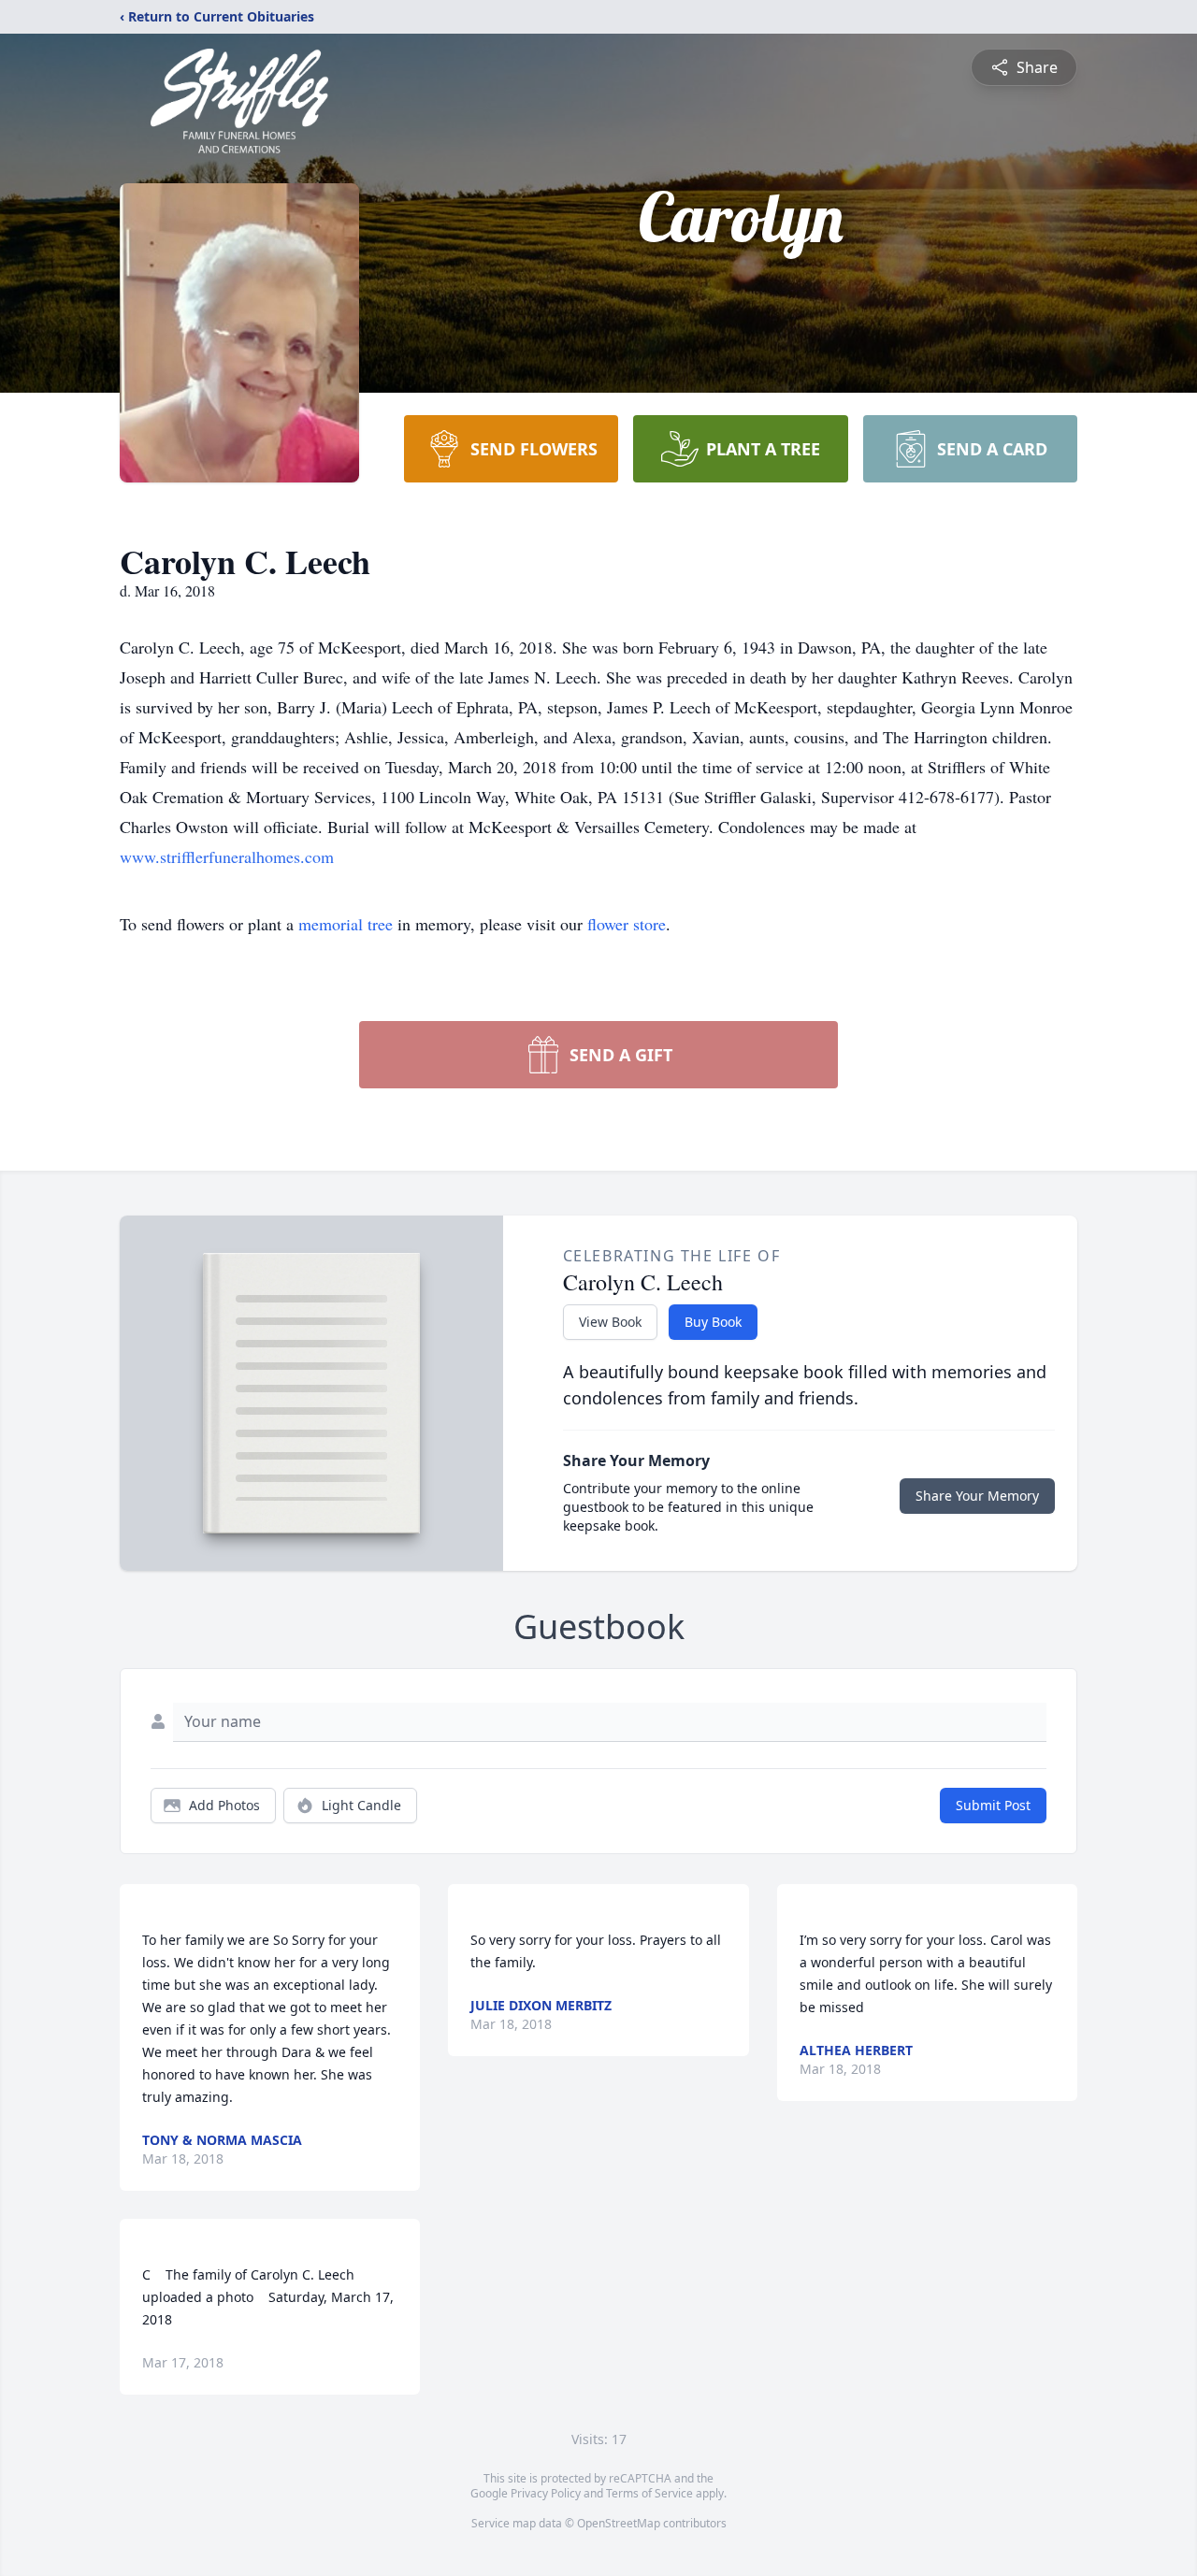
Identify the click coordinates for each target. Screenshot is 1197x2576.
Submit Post (993, 1805)
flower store (627, 924)
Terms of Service (649, 2493)
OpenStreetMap (619, 2523)
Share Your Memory (977, 1496)
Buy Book (713, 1322)
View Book (610, 1322)
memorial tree (346, 924)
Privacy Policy (546, 2493)
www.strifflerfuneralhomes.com (227, 856)
